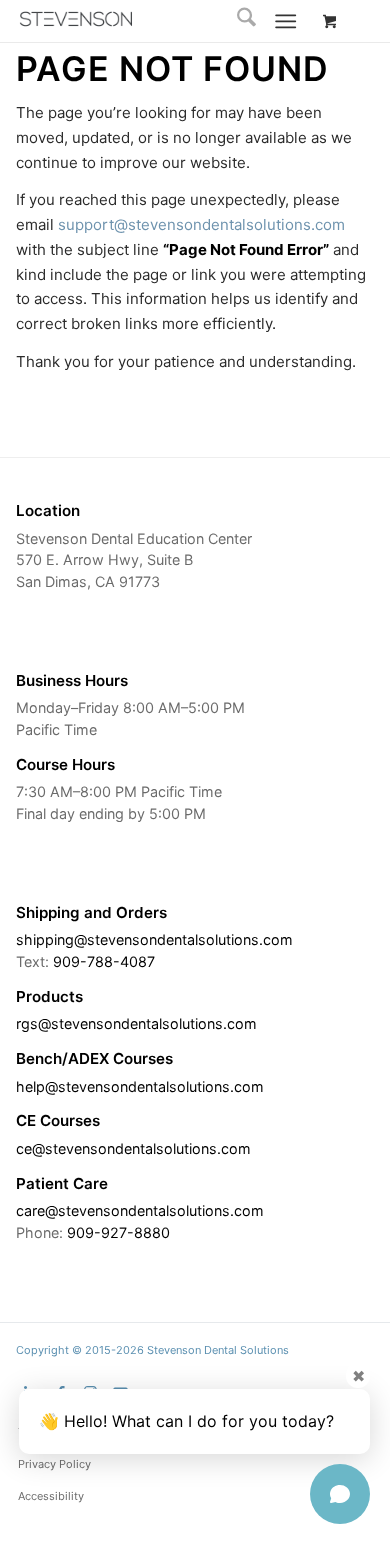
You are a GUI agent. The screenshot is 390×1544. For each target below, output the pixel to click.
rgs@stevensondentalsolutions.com (136, 1023)
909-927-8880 (118, 1232)
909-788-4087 (104, 961)
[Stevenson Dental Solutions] (76, 19)
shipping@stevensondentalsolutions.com (154, 939)
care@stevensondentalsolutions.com (140, 1210)
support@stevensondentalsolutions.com (201, 224)
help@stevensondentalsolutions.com (140, 1086)
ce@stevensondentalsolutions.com (133, 1148)
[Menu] (285, 21)
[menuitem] (236, 21)
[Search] (236, 21)
